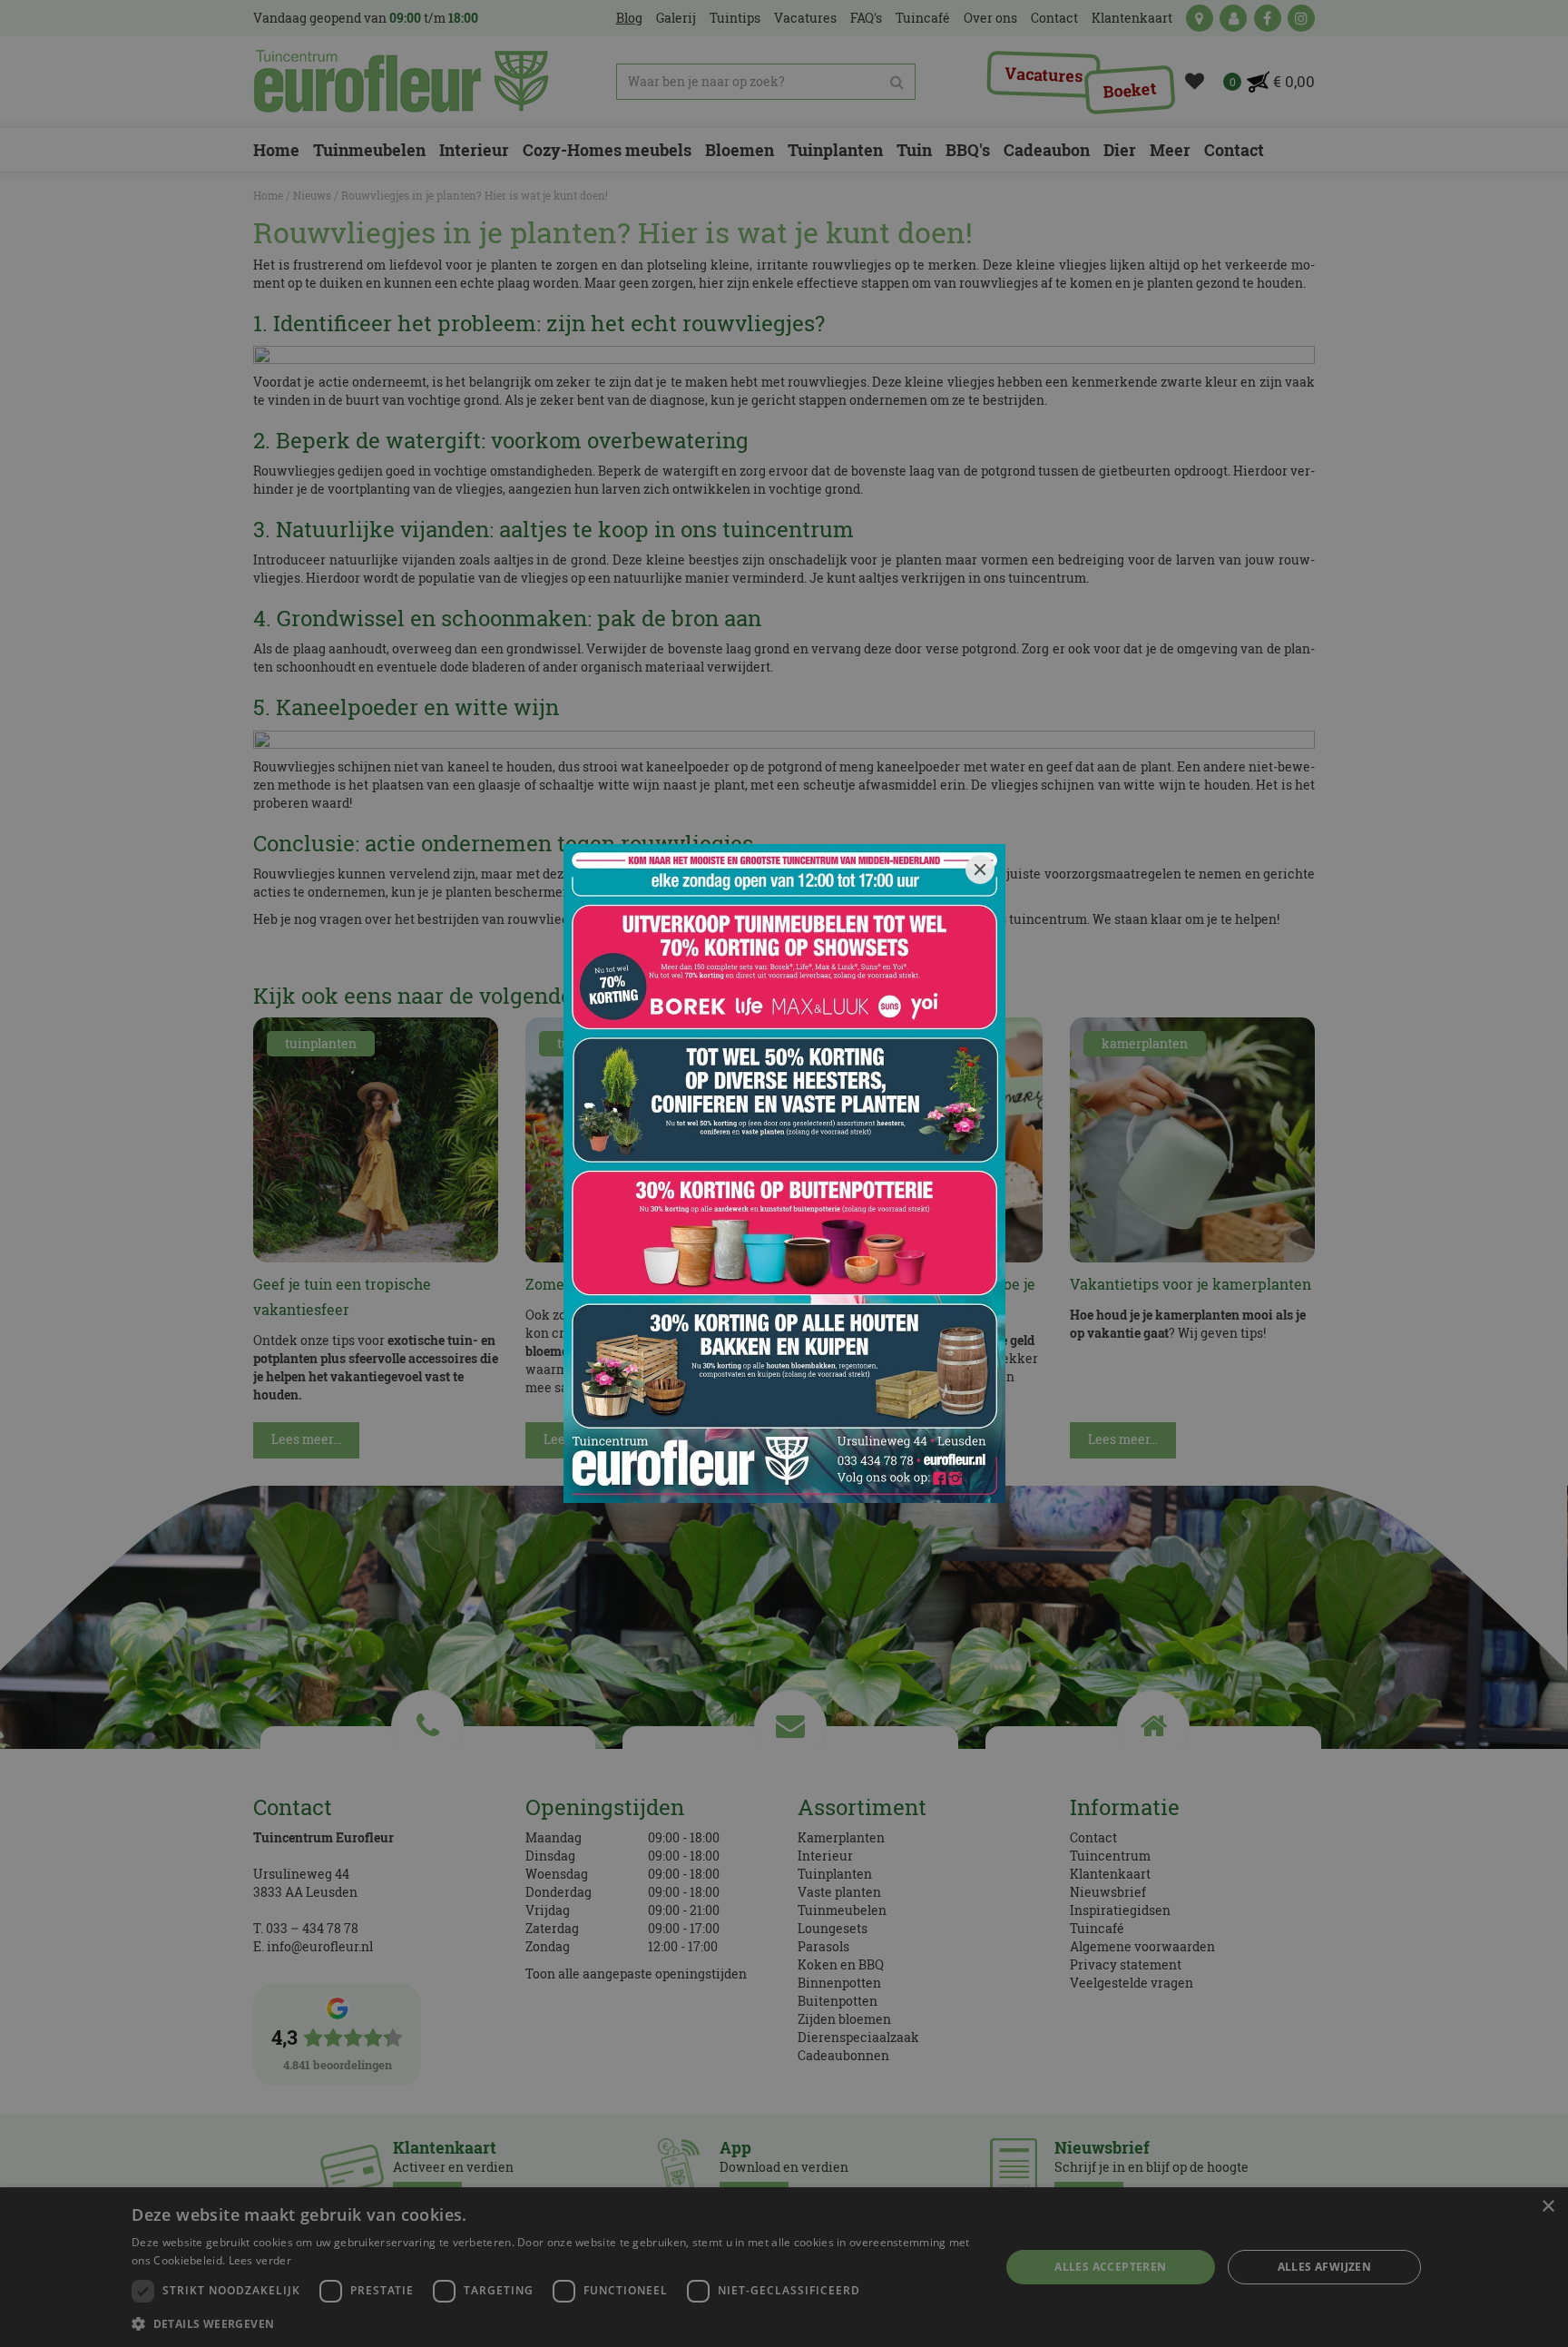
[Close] (980, 869)
